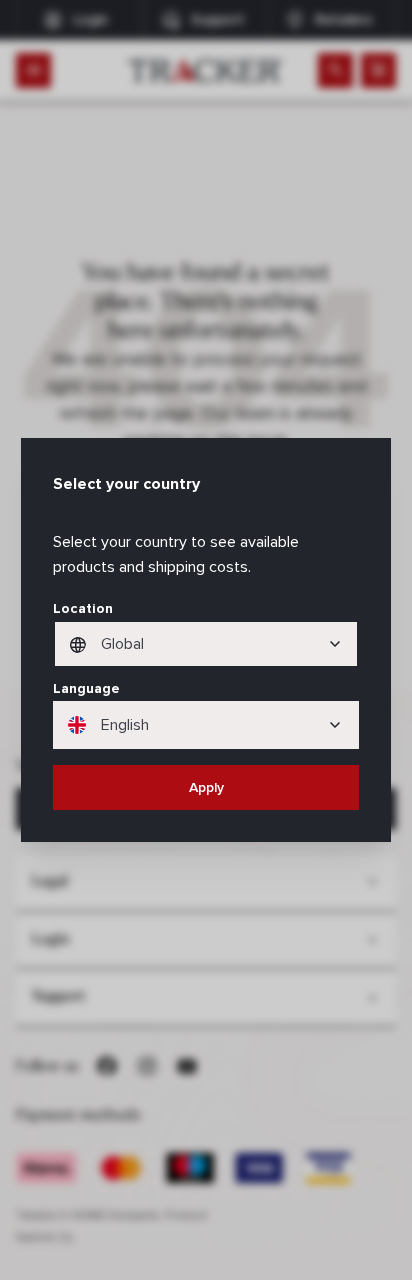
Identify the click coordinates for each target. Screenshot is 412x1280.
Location (83, 608)
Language (86, 688)
